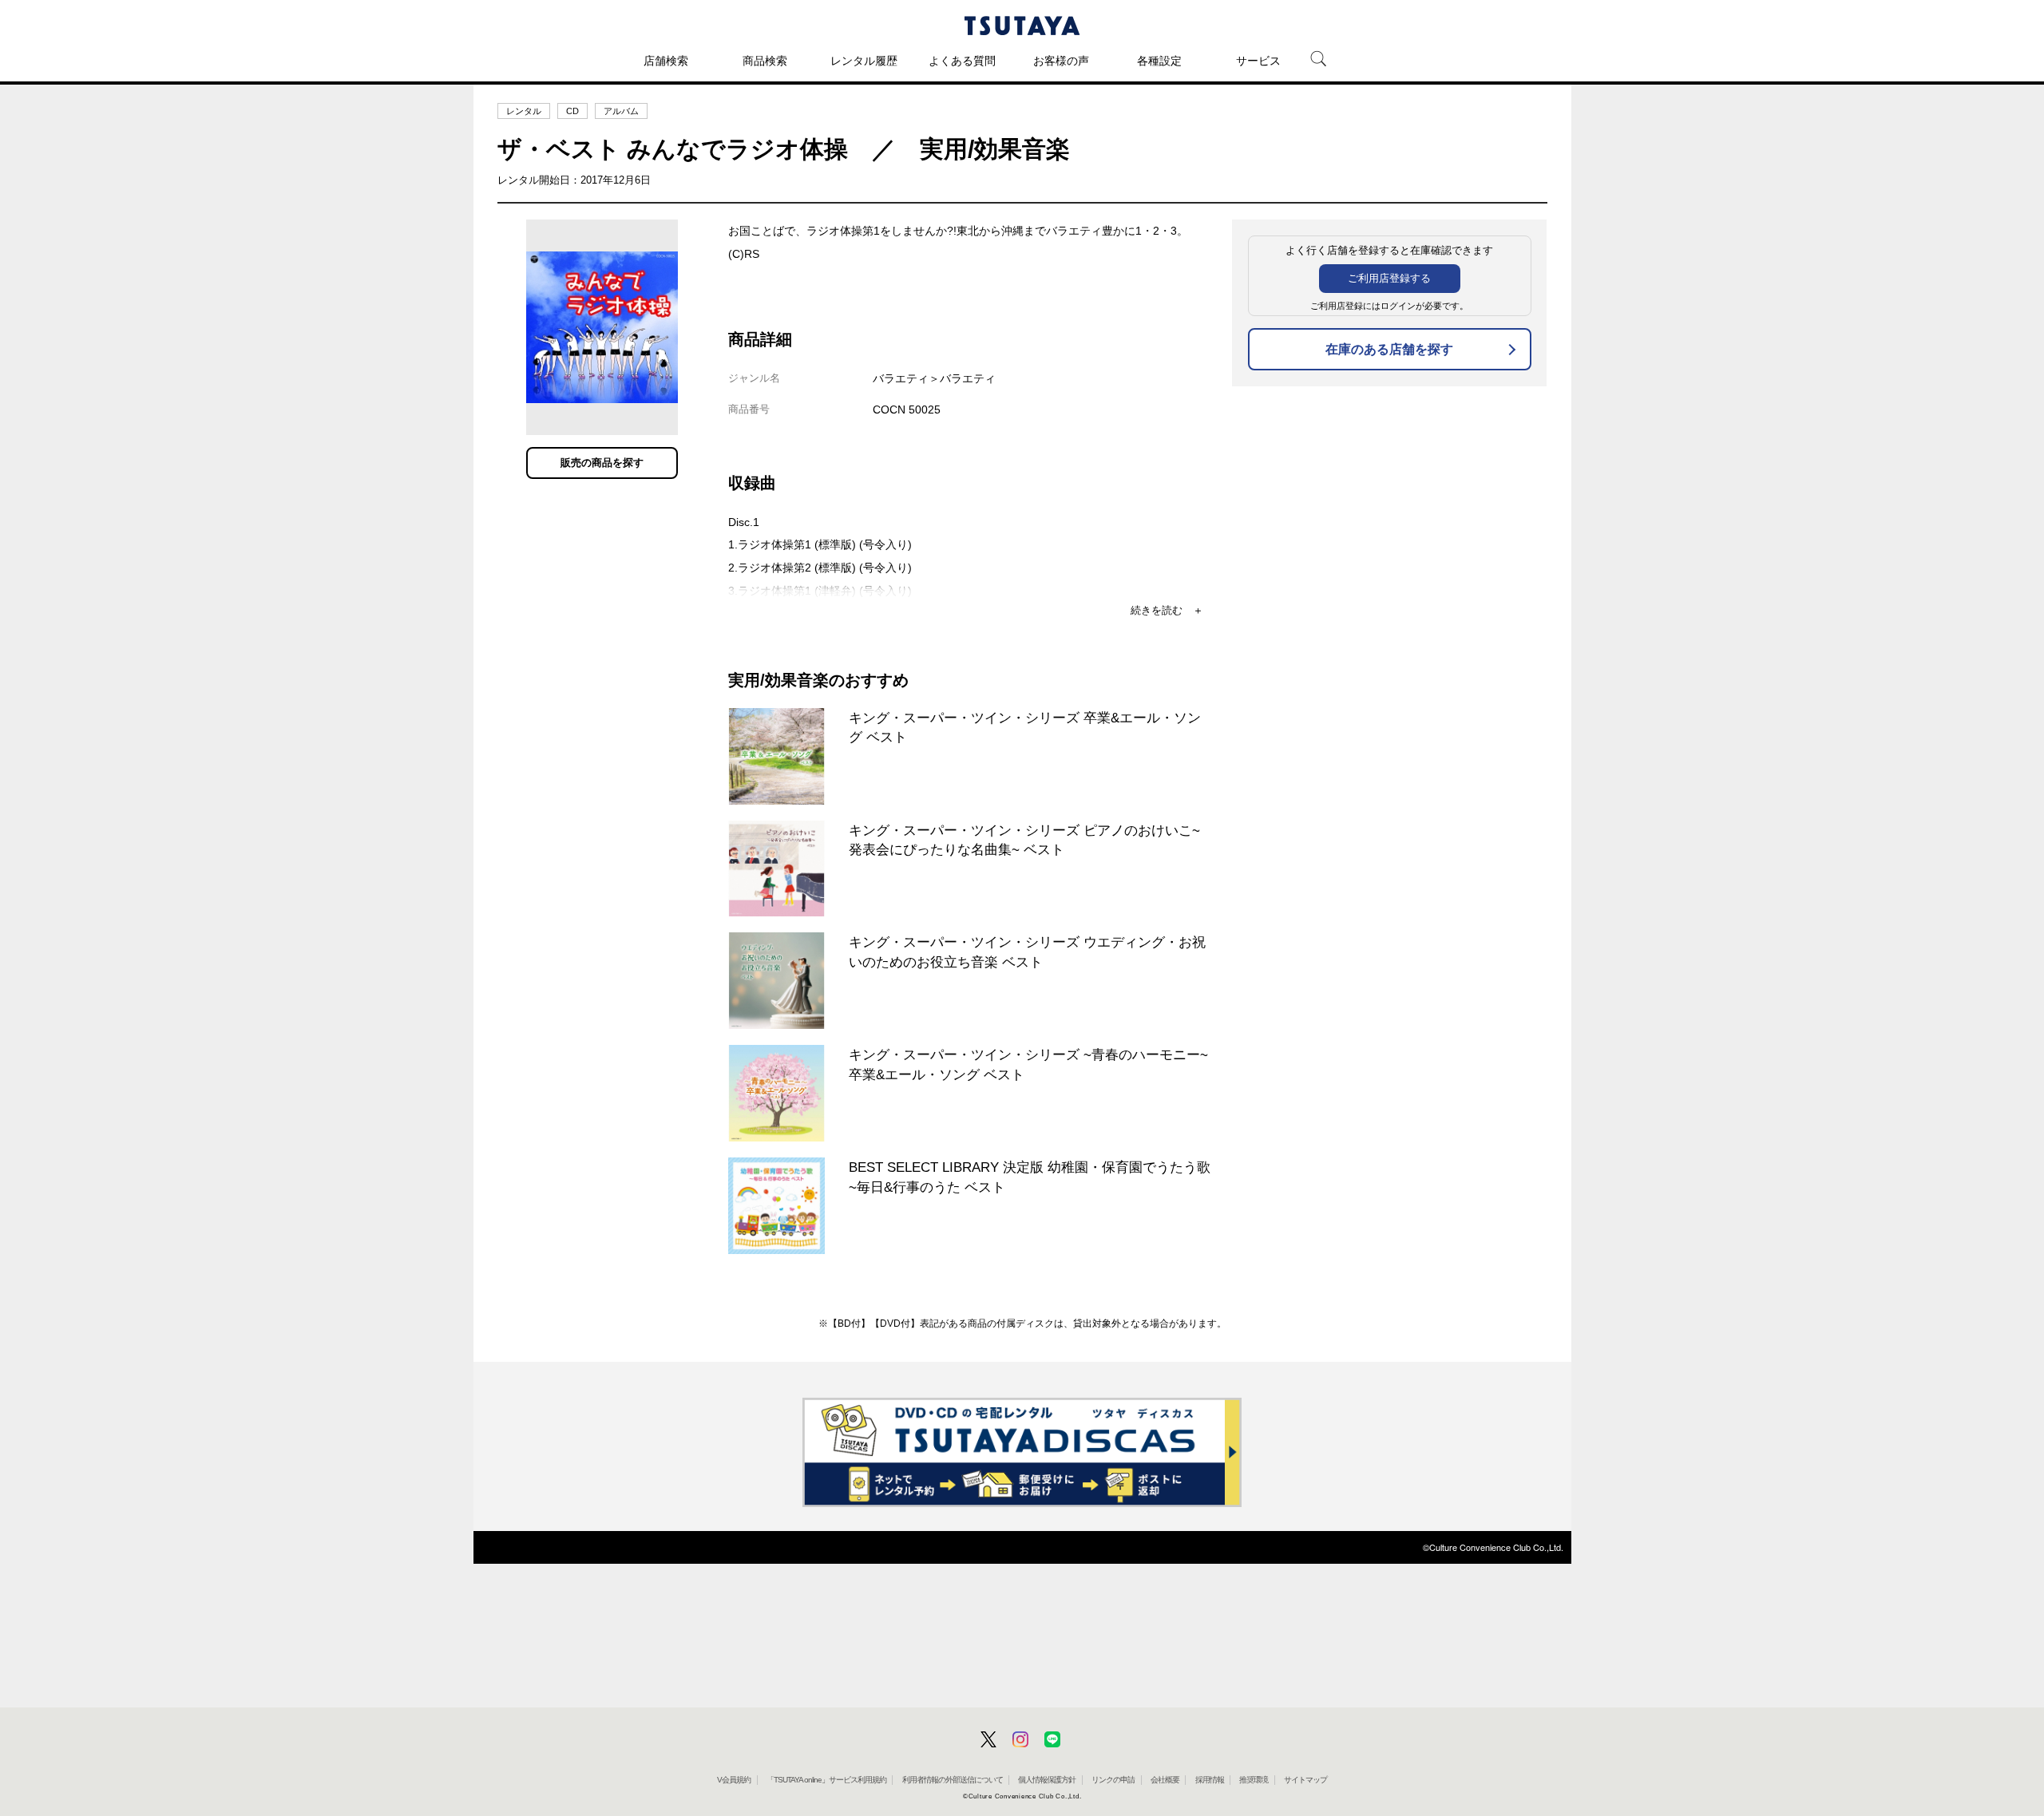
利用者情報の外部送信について (953, 1780)
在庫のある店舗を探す (1389, 349)
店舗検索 (666, 61)
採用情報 (1210, 1780)
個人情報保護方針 (1047, 1780)
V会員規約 (734, 1780)
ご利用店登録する (1389, 278)
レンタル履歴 (864, 61)
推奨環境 (1254, 1780)
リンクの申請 (1113, 1780)
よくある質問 (962, 61)
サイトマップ (1305, 1780)
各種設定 (1159, 61)
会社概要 (1165, 1780)
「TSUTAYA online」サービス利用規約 (826, 1780)
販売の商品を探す (602, 463)
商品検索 (765, 61)
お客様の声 (1061, 61)
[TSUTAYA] (1022, 26)
